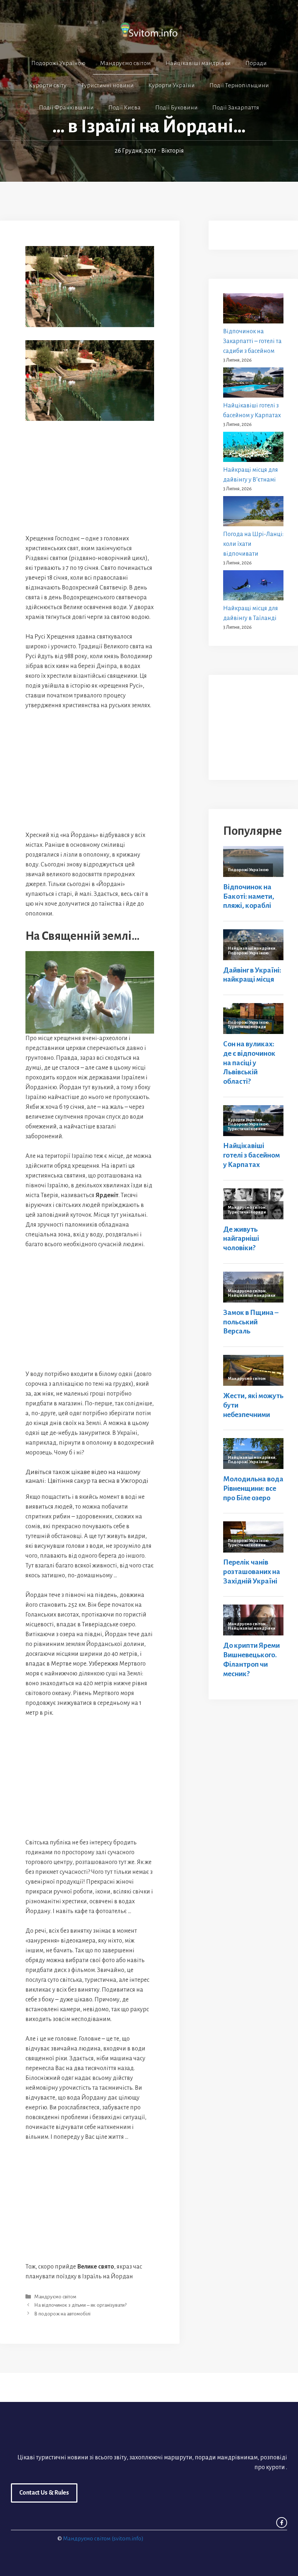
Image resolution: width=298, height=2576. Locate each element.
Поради (256, 63)
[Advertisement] (90, 477)
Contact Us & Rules (44, 2493)
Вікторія (173, 151)
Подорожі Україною (58, 63)
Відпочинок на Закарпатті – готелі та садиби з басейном (252, 341)
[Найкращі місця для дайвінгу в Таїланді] (253, 587)
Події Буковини (176, 108)
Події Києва (124, 108)
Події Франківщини (66, 108)
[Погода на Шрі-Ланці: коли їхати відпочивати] (253, 513)
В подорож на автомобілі (62, 2314)
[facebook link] (282, 2523)
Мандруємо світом (125, 63)
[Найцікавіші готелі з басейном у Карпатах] (253, 384)
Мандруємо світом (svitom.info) (103, 2538)
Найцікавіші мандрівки (198, 63)
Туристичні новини (107, 85)
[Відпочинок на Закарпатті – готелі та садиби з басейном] (253, 310)
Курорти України (172, 85)
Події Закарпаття (236, 108)
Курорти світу (48, 85)
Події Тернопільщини (239, 85)
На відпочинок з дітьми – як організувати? (80, 2305)
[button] (149, 129)
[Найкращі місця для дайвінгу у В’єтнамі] (253, 448)
